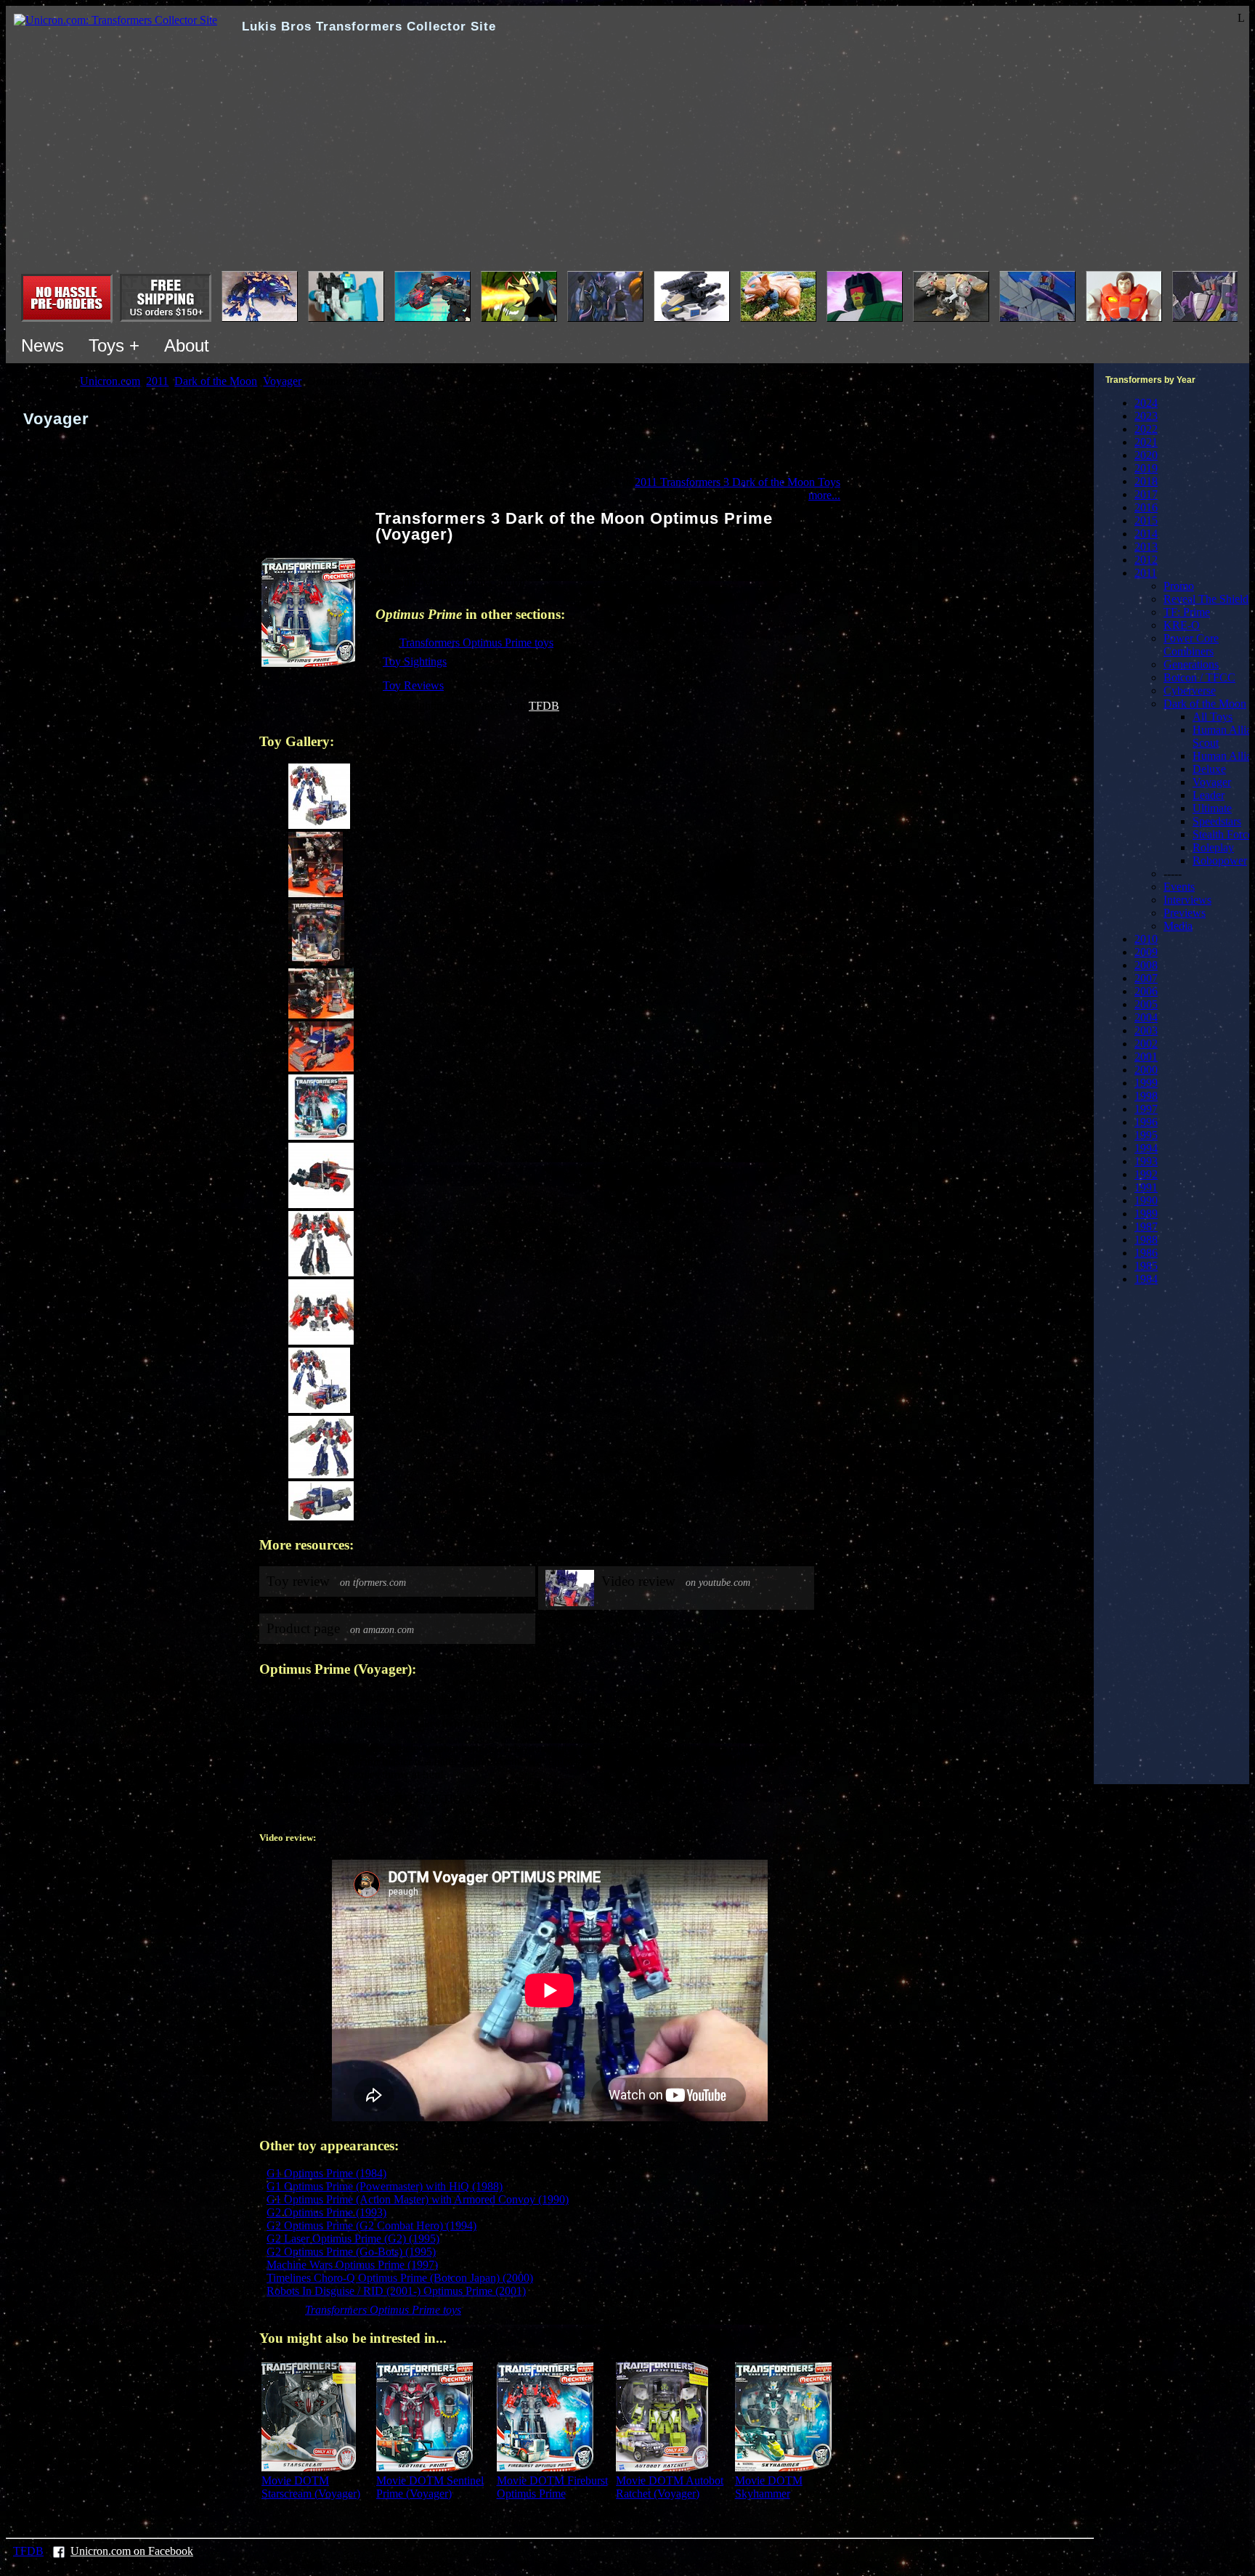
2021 (1146, 442)
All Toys (1213, 717)
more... (824, 495)
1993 (1146, 1161)
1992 (1146, 1174)
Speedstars (1217, 821)
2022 (1146, 429)
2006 (1146, 991)
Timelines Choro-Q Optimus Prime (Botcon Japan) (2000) (400, 2278)
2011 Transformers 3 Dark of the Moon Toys (738, 482)
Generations (1191, 664)
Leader (1209, 795)
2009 (1146, 952)
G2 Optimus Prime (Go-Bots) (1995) (351, 2252)
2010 (1146, 939)
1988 (1146, 1240)
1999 (1146, 1083)
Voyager (1212, 782)
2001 (1146, 1057)
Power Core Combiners (1191, 645)
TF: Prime (1187, 612)
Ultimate (1212, 808)
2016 (1146, 507)
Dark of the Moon (1205, 704)
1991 (1146, 1187)
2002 (1146, 1044)
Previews (1185, 913)
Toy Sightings (415, 661)
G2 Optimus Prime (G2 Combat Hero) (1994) (371, 2225)
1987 (1146, 1227)
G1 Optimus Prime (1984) (326, 2173)
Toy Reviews (413, 685)
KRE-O (1182, 625)
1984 (1146, 1279)
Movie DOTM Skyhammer (769, 2487)
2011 (1146, 573)
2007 (1146, 978)
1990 (1146, 1200)
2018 (1146, 481)
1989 (1146, 1214)
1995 (1146, 1135)
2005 (1146, 1004)
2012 (1146, 560)
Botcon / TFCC (1199, 677)
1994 (1146, 1148)
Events (1179, 887)
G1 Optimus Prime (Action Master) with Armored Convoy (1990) (418, 2199)
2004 (1146, 1017)
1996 (1146, 1122)
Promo (1179, 586)
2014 (1146, 534)
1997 (1146, 1109)
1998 (1146, 1096)
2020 (1146, 455)
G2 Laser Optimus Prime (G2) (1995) (353, 2239)
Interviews (1187, 900)
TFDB (544, 706)
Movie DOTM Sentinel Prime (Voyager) (430, 2487)
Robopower (1220, 860)
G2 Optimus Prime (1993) (326, 2212)
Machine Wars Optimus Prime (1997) (352, 2265)
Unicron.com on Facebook (132, 2551)
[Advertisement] (627, 162)
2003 (1146, 1030)
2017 (1146, 494)
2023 (1146, 416)
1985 (1146, 1266)
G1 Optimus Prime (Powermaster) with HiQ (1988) (385, 2186)
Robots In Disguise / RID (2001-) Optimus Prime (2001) (396, 2291)
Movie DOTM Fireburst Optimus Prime (552, 2487)
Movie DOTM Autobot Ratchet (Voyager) (670, 2487)
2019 (1146, 468)
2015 (1146, 521)
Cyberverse (1190, 690)
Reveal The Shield (1206, 599)
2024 (1146, 403)
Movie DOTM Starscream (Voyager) (311, 2487)
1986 (1146, 1253)
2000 (1146, 1070)
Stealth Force (1223, 834)
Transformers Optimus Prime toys (476, 643)
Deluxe (1209, 769)
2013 (1146, 547)
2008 (1146, 965)
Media (1178, 926)
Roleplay (1213, 847)
